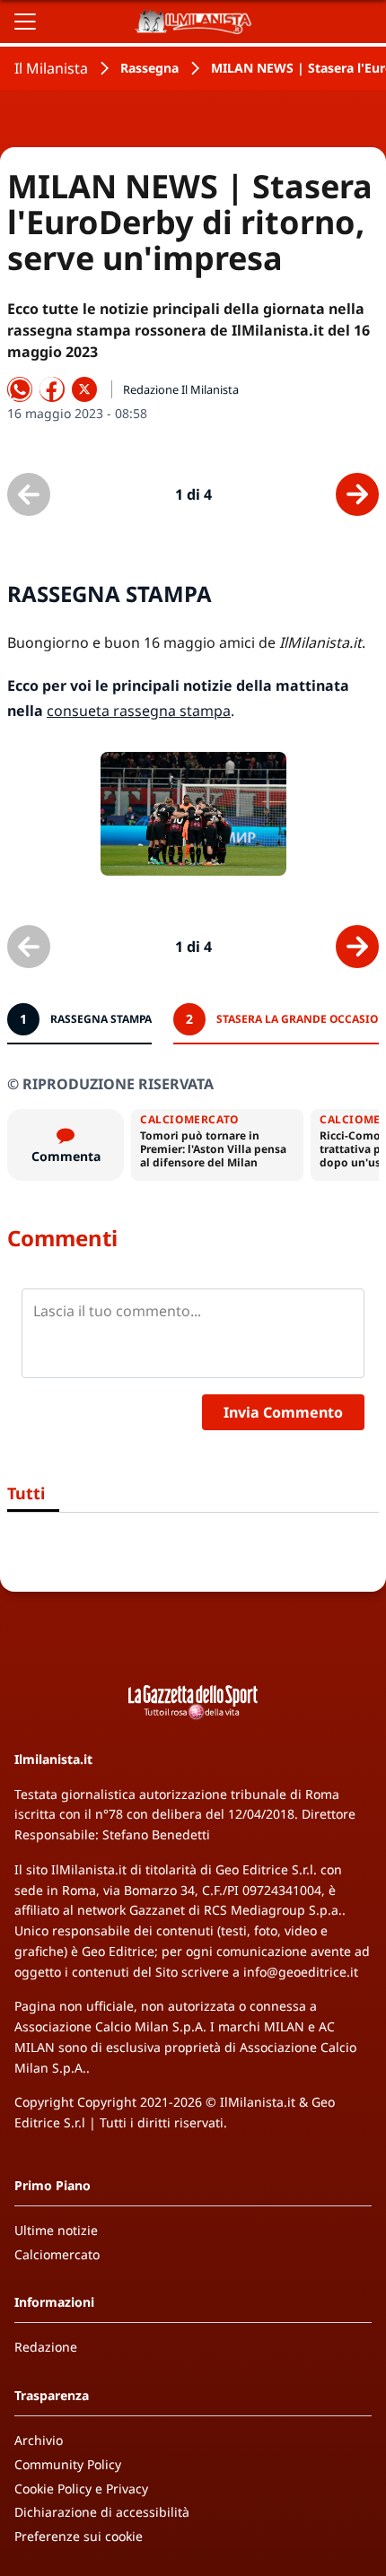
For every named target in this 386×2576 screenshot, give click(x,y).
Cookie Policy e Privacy (81, 2489)
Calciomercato (57, 2254)
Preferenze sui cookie (79, 2536)
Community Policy (68, 2464)
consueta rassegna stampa (139, 711)
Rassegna (149, 68)
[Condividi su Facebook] (52, 389)
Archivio (39, 2440)
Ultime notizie (56, 2230)
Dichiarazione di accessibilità (102, 2512)
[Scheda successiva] (357, 494)
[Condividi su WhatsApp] (20, 389)
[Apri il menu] (25, 22)
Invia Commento (283, 1412)
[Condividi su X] (84, 389)
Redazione (46, 2347)
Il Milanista (51, 68)
